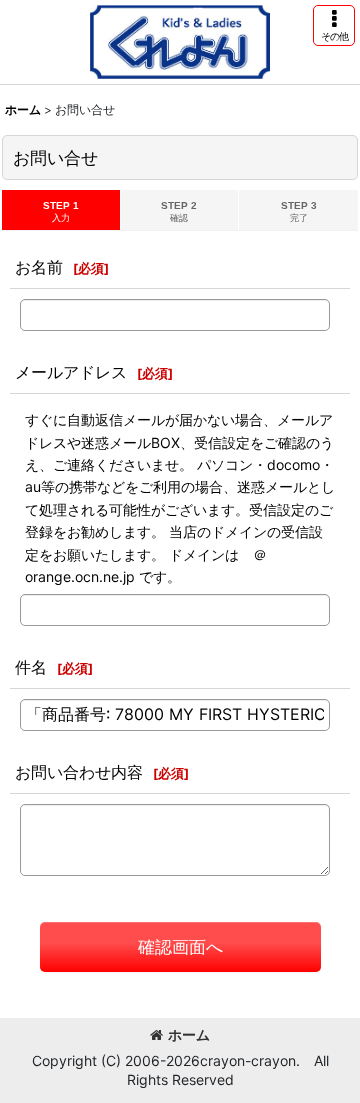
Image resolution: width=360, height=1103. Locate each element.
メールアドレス (71, 372)
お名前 (39, 267)
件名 (31, 667)
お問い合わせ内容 (79, 772)
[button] (334, 25)
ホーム (189, 1034)
